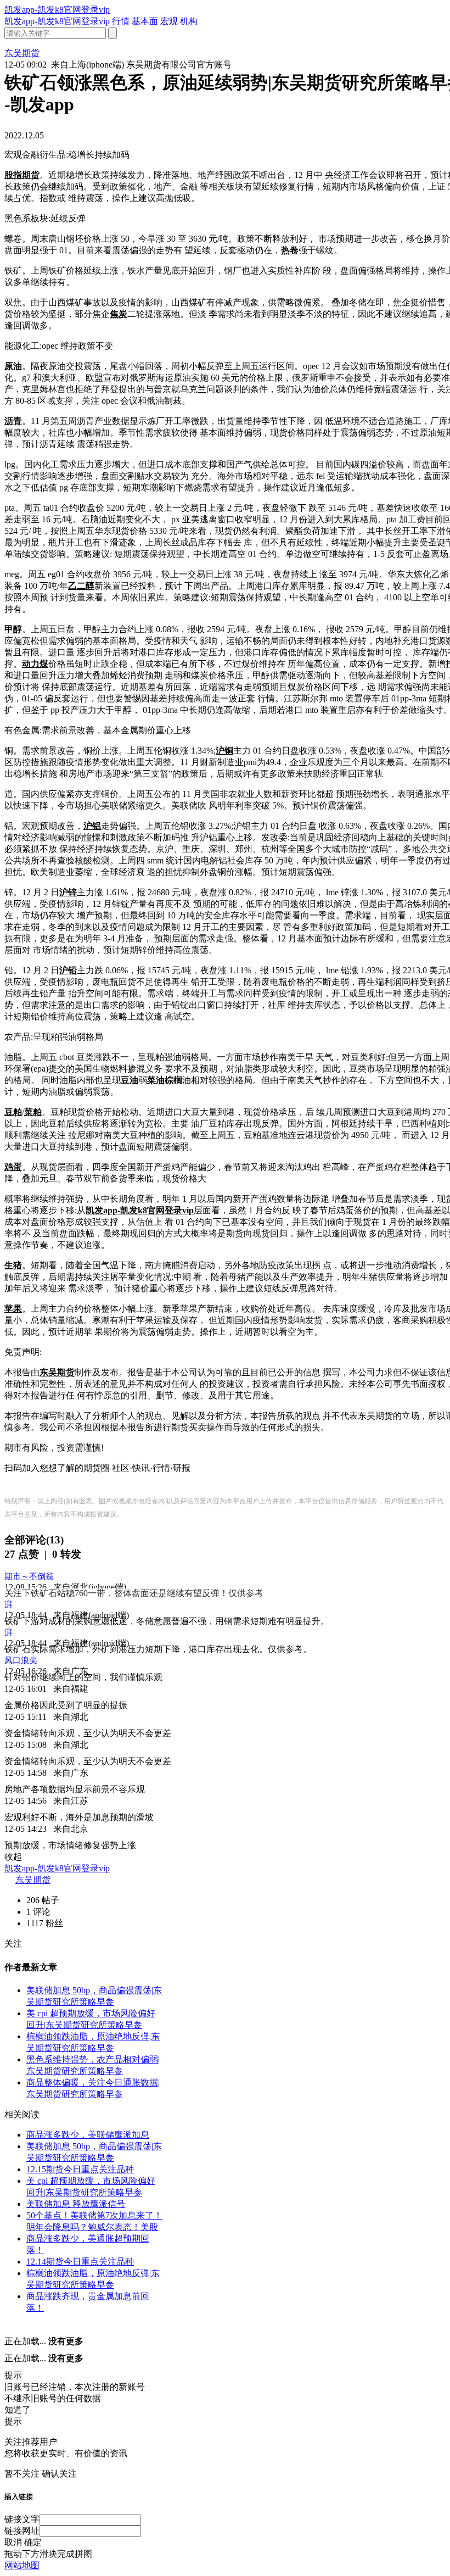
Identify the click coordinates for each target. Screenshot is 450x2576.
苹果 (13, 1309)
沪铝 (92, 826)
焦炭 (119, 314)
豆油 (130, 1080)
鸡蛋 (13, 1167)
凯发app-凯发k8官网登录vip (57, 10)
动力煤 (35, 664)
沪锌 (68, 892)
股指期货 (22, 175)
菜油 (156, 1080)
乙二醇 (81, 586)
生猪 (13, 1265)
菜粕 (33, 1112)
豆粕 (13, 1112)
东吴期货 (57, 1372)
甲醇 (13, 629)
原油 (13, 366)
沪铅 (68, 970)
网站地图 (22, 2565)
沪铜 (224, 751)
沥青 (13, 421)
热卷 (290, 250)
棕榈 (173, 1080)
